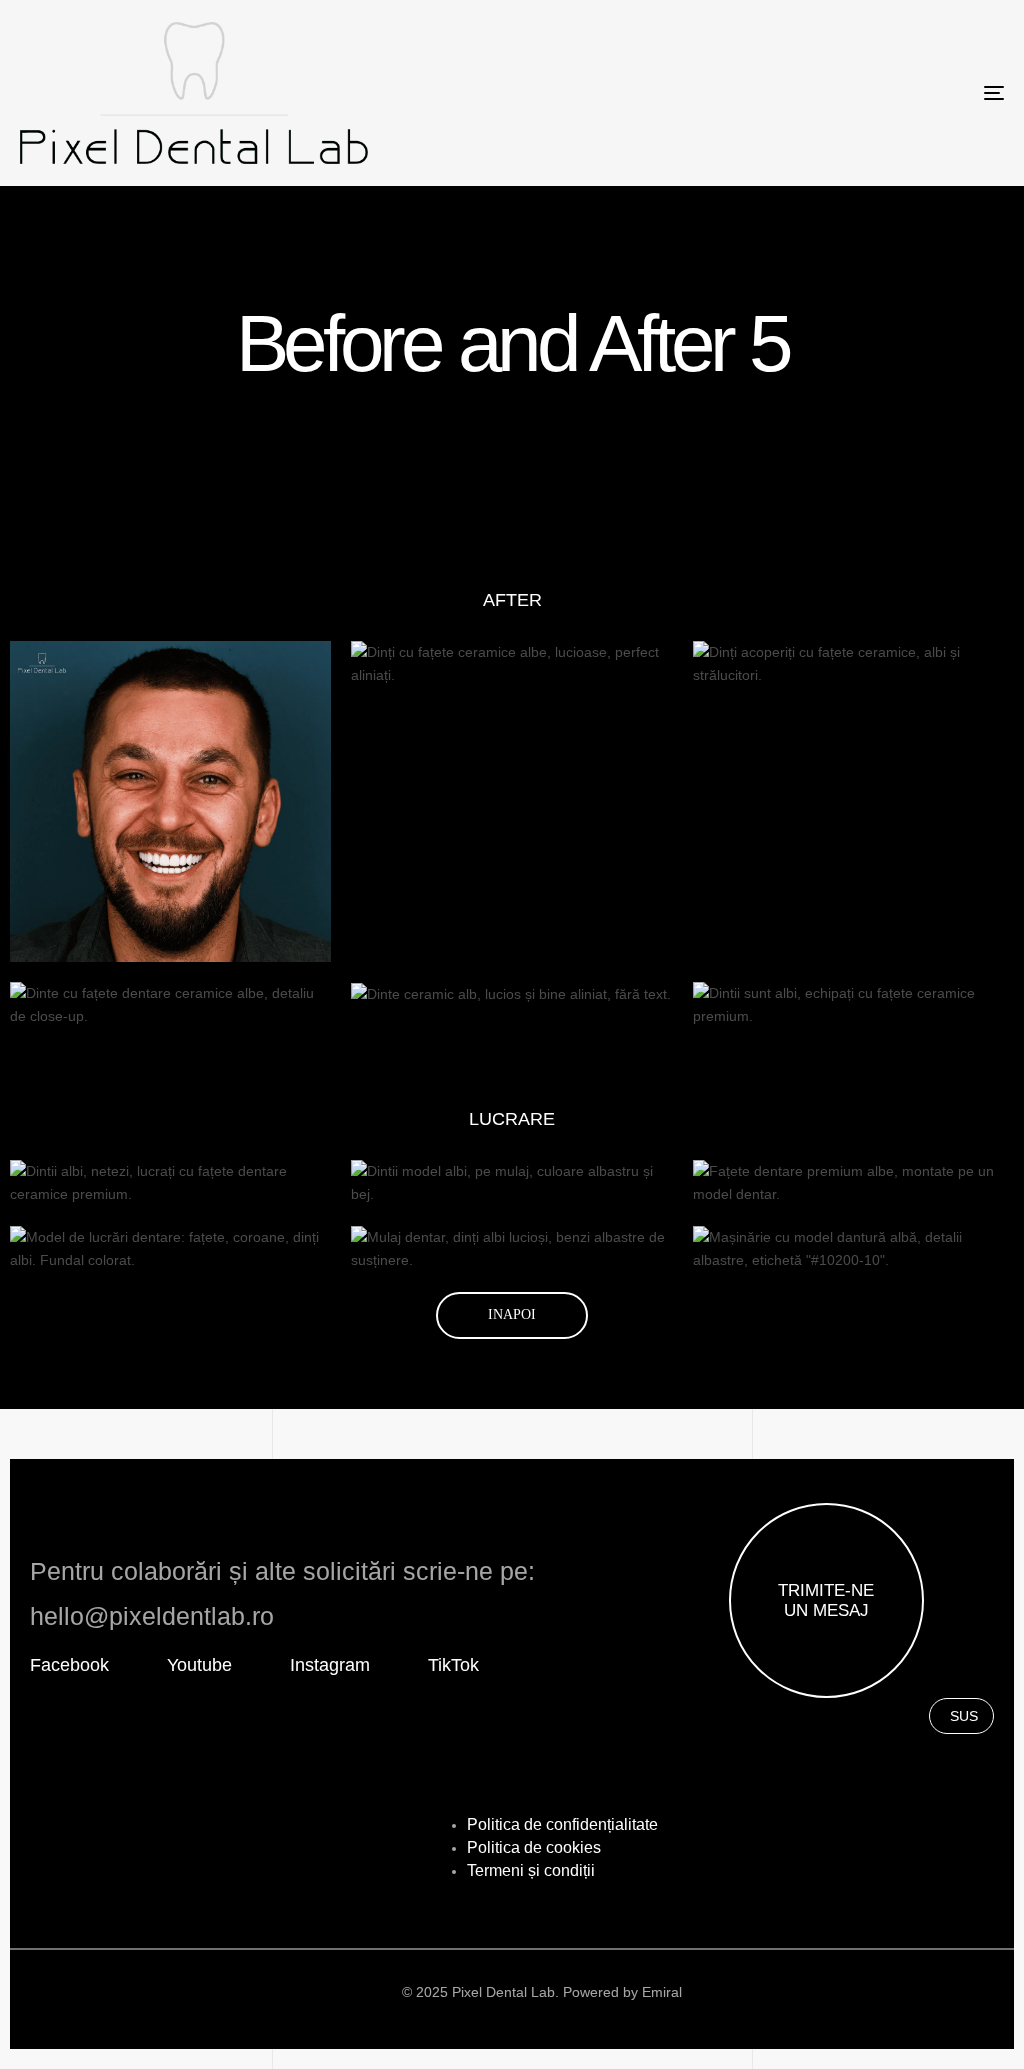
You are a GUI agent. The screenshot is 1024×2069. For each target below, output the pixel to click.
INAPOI (512, 1314)
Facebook (69, 1665)
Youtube (199, 1665)
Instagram (330, 1665)
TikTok (453, 1665)
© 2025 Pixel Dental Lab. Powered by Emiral (542, 1992)
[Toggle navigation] (840, 93)
